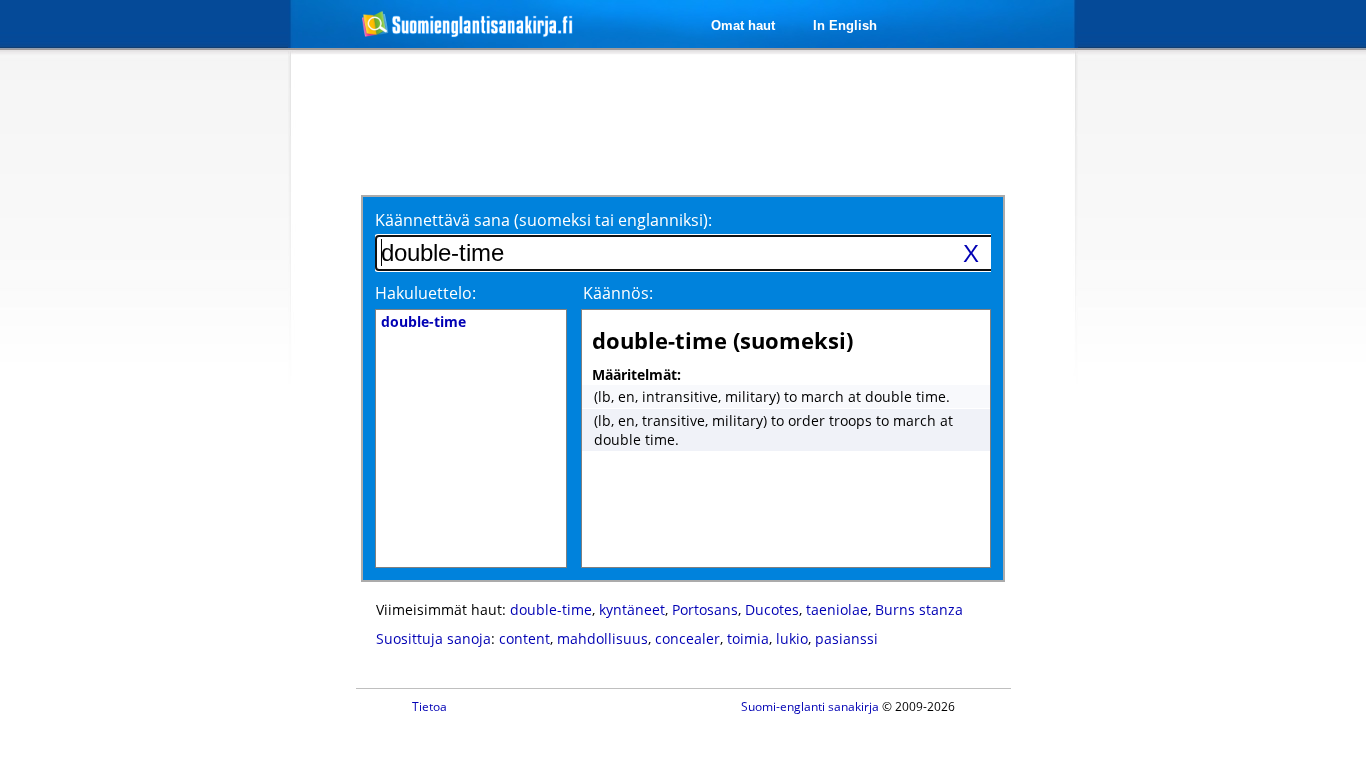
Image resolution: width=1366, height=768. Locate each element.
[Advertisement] (185, 378)
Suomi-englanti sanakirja (810, 706)
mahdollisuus (602, 638)
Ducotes (772, 609)
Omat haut (743, 25)
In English (845, 25)
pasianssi (846, 638)
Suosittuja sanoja (433, 638)
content (524, 638)
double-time (551, 609)
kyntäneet (632, 609)
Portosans (705, 609)
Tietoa (429, 706)
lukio (792, 638)
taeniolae (837, 609)
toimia (748, 638)
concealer (687, 638)
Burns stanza (919, 609)
